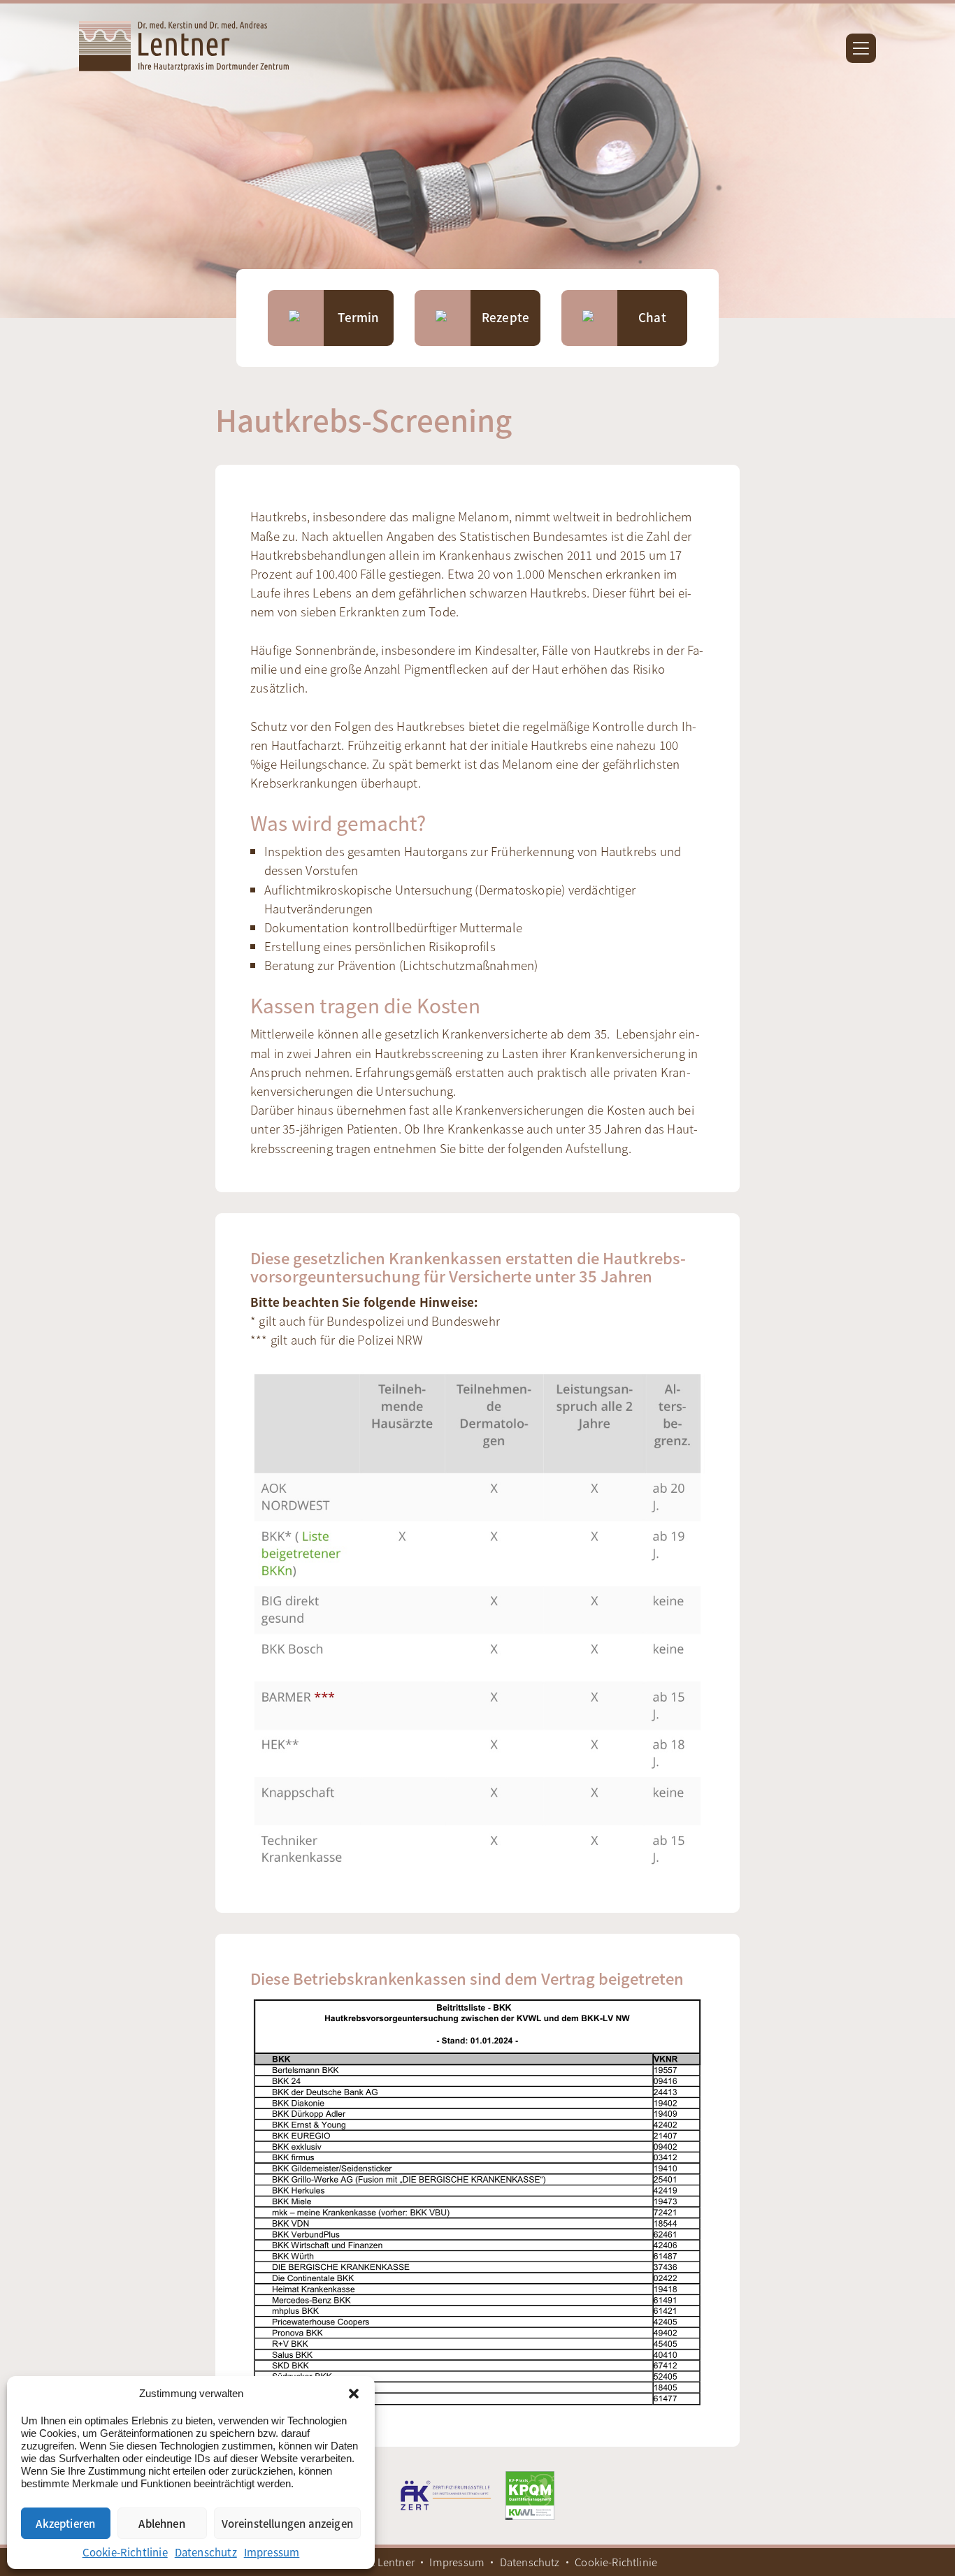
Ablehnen (161, 2523)
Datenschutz (206, 2552)
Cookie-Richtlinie (125, 2552)
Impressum (272, 2552)
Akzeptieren (65, 2523)
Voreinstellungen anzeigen (288, 2523)
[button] (354, 2394)
